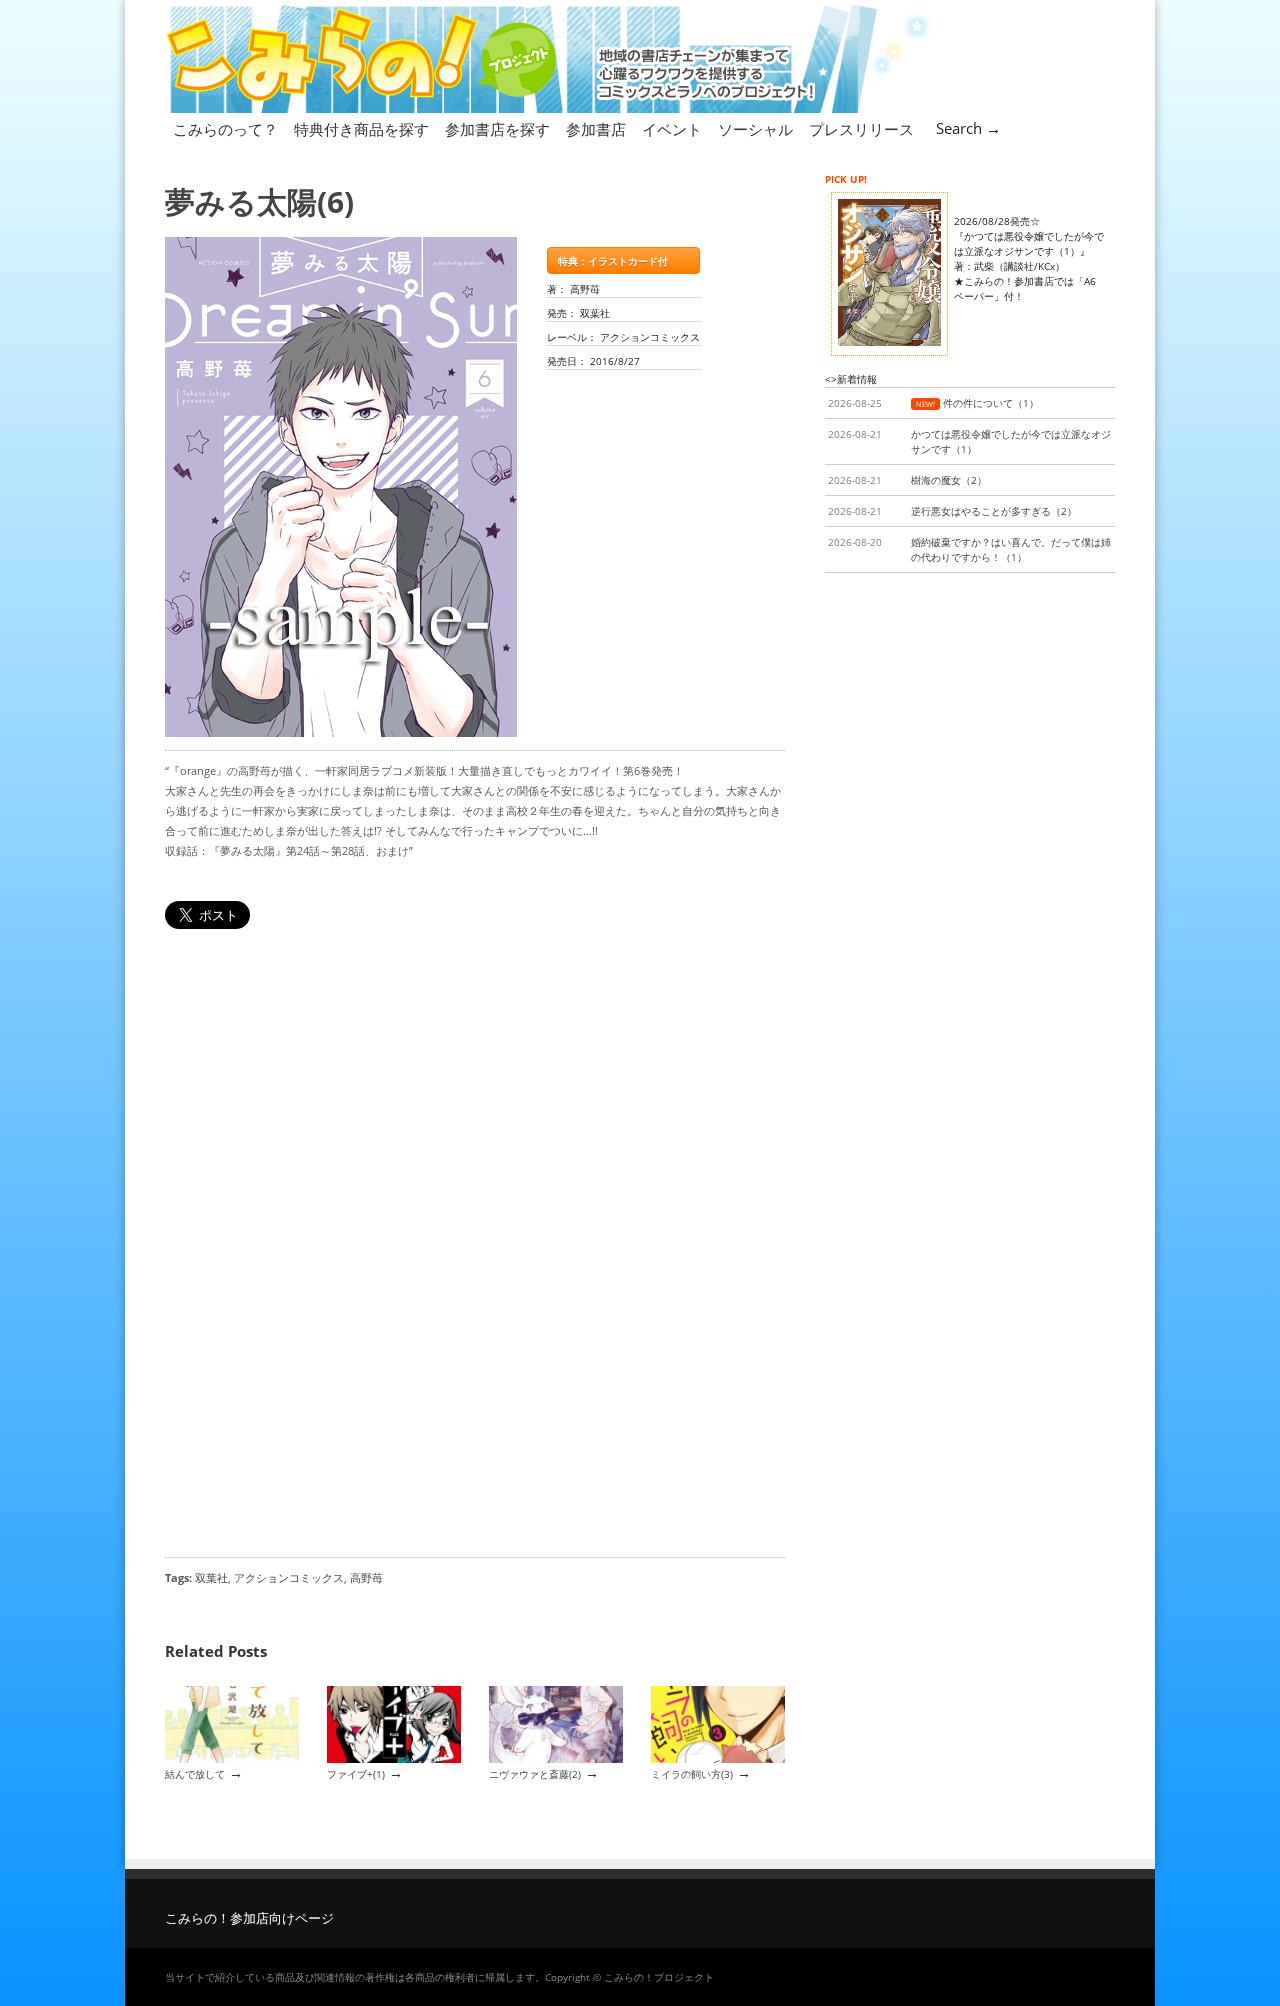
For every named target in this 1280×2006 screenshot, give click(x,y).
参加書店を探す (497, 129)
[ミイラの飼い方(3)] (718, 1759)
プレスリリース (861, 129)
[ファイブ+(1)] (394, 1759)
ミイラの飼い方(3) (692, 1774)
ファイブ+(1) (356, 1774)
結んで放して (195, 1774)
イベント (672, 129)
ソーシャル (755, 129)
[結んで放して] (232, 1759)
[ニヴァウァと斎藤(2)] (556, 1759)
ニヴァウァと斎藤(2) (535, 1774)
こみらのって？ (225, 129)
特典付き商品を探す (361, 129)
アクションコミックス (289, 1577)
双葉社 (211, 1577)
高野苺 (366, 1577)
